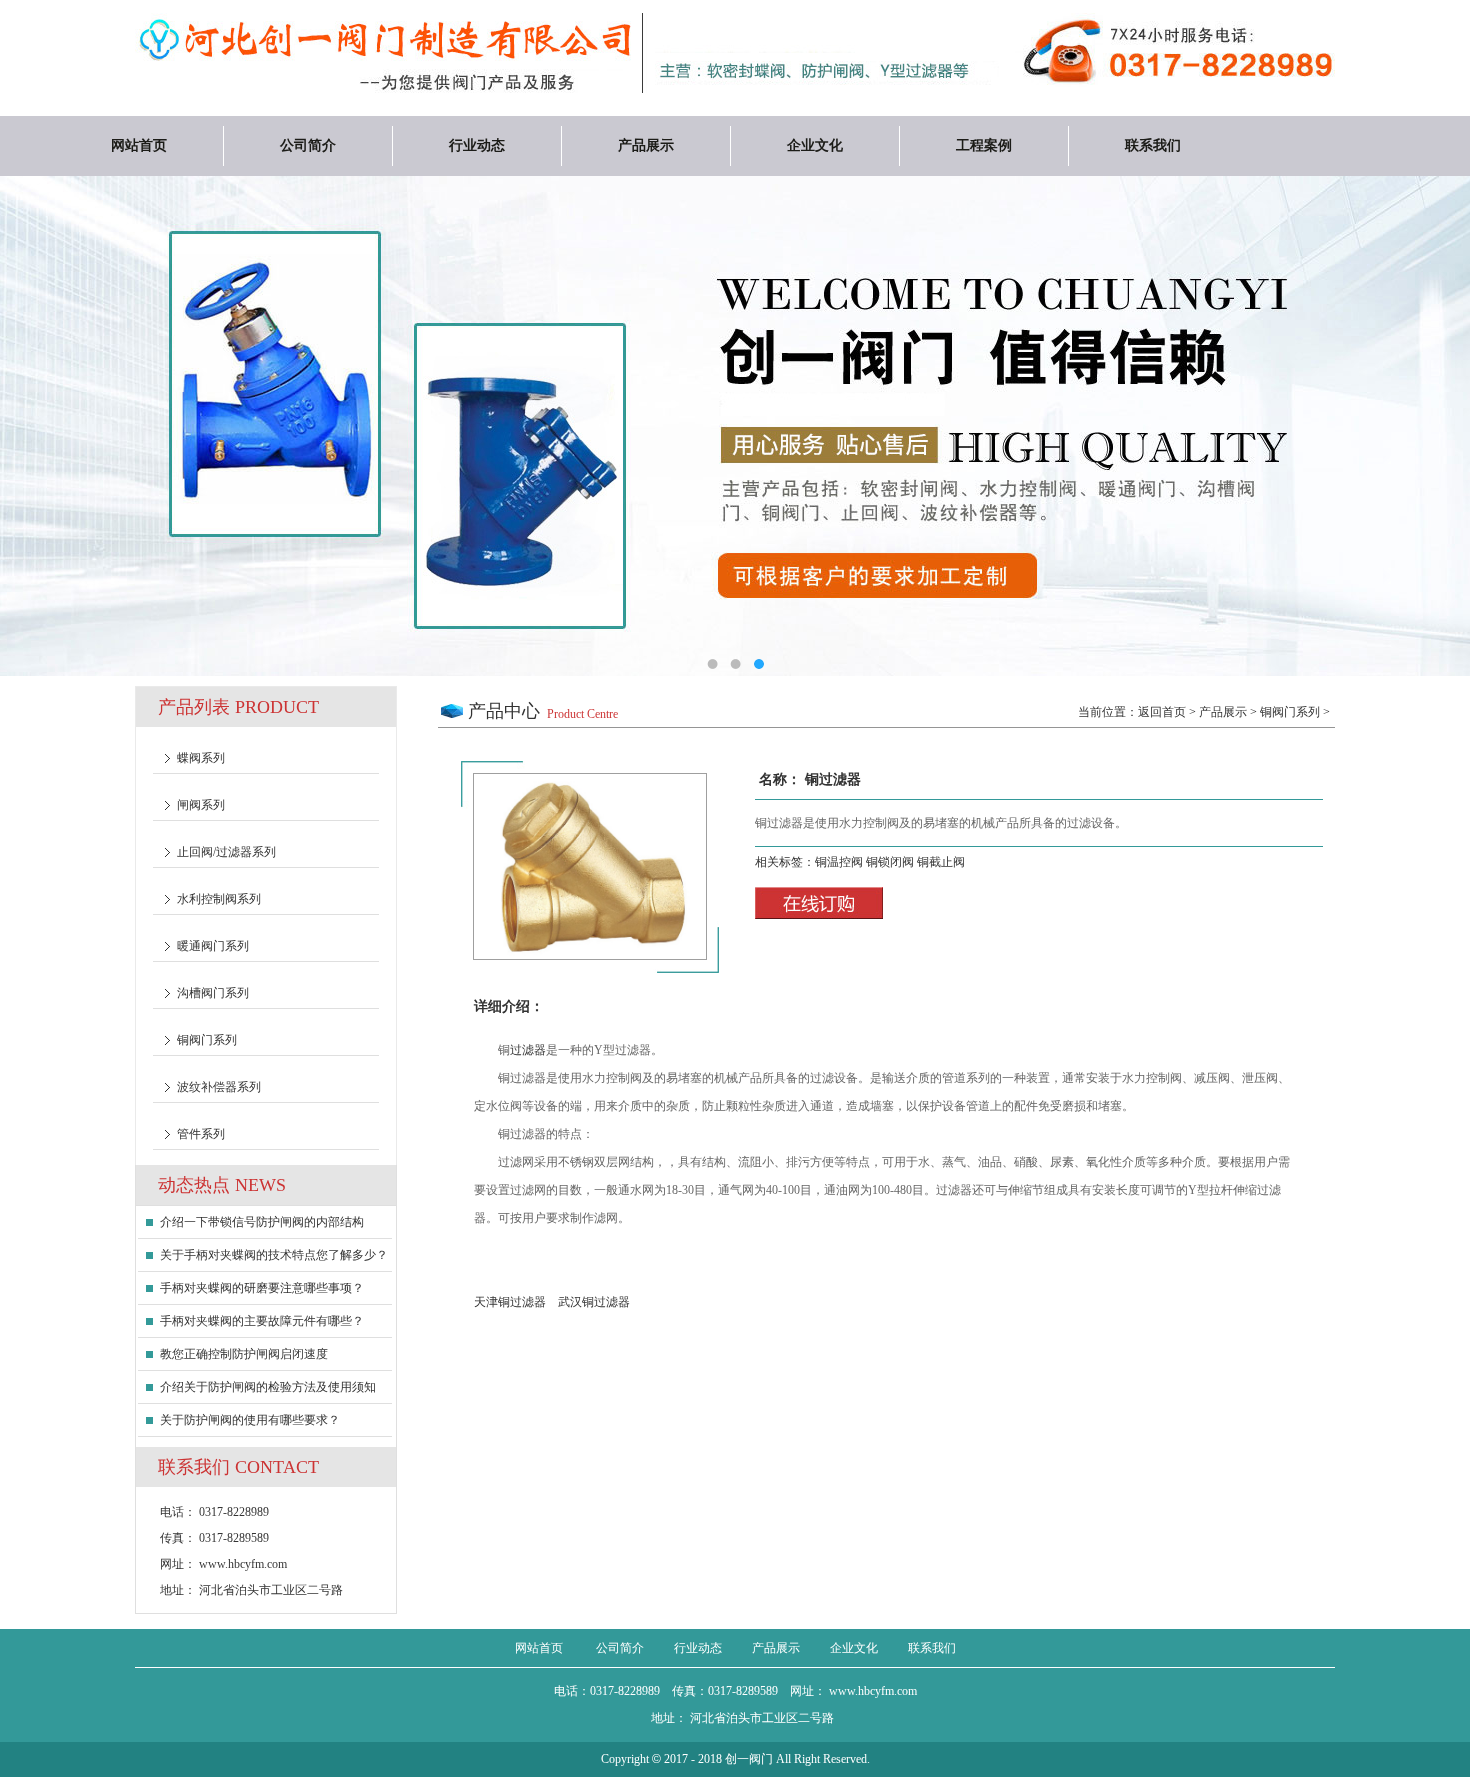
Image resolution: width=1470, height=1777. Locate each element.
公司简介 (308, 145)
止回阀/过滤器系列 (226, 852)
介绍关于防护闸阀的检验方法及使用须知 (268, 1387)
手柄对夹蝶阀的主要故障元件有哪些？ (262, 1321)
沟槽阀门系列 (213, 993)
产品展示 (646, 145)
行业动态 (477, 145)
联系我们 (1153, 145)
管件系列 (201, 1134)
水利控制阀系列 (219, 899)
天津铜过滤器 (510, 1302)
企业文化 (815, 145)
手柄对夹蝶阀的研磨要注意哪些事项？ (262, 1288)
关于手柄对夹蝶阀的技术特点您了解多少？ (274, 1255)
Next (1385, 431)
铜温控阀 (840, 862)
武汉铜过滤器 (594, 1302)
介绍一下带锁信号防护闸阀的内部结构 (262, 1222)
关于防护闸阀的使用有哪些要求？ (250, 1420)
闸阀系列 (201, 805)
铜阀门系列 (207, 1040)
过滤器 (528, 1050)
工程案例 (984, 145)
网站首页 (139, 145)
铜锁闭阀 (891, 862)
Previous (85, 431)
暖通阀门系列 (213, 946)
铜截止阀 (941, 862)
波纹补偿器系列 (219, 1087)
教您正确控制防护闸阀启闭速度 (244, 1354)
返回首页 (1162, 712)
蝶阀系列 (201, 758)
